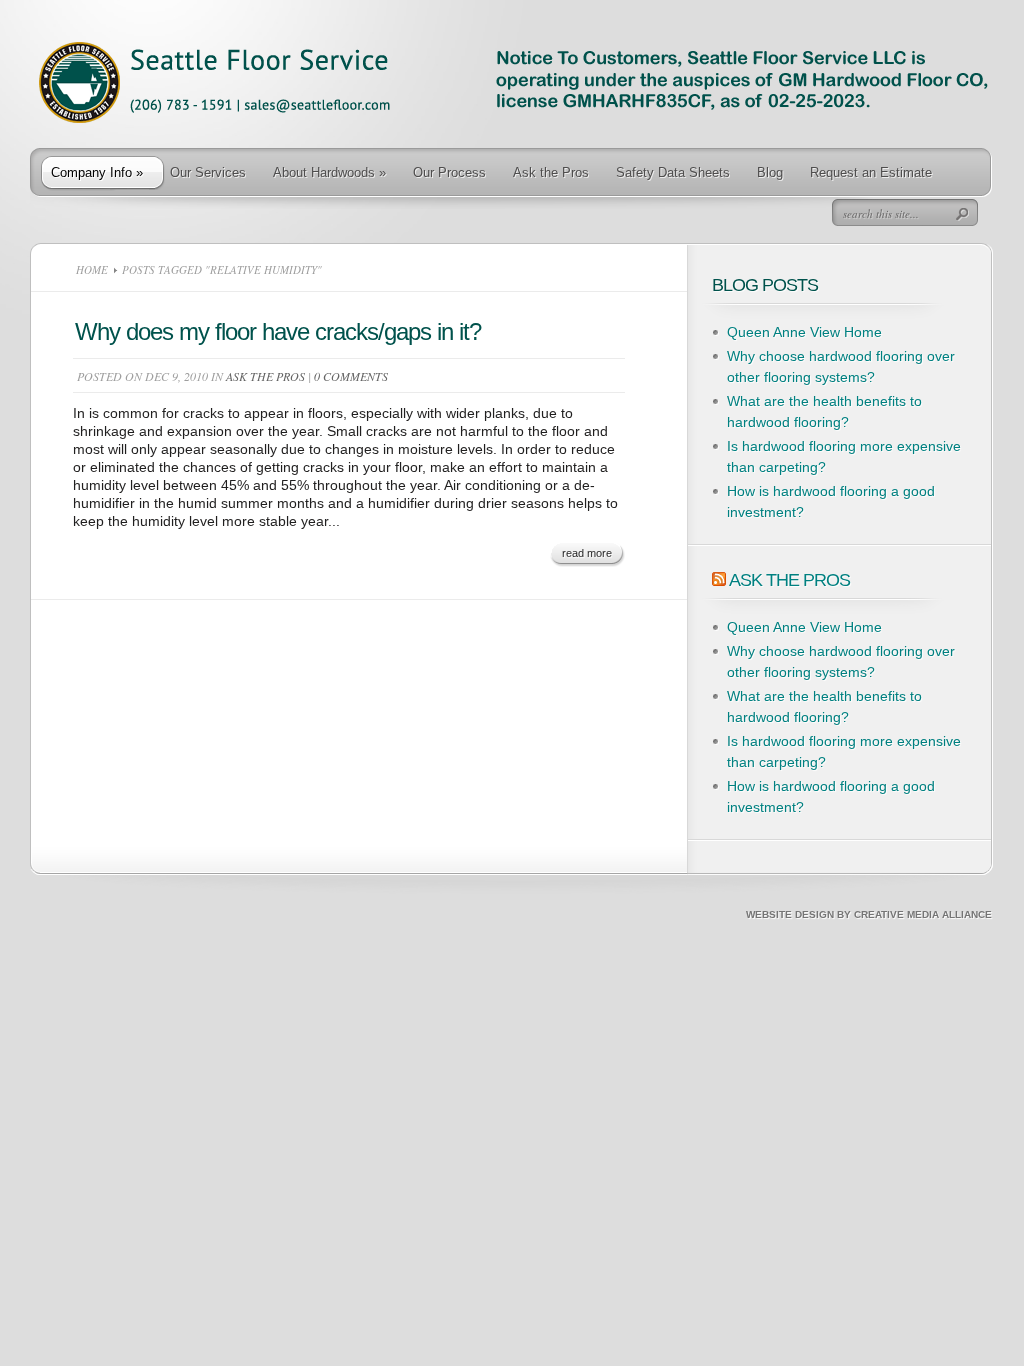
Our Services (208, 172)
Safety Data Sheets (673, 172)
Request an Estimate (871, 172)
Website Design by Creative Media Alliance (869, 914)
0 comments (351, 376)
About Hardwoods (329, 172)
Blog (770, 172)
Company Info (97, 172)
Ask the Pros (551, 172)
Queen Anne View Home (804, 332)
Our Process (449, 172)
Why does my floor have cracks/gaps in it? (278, 331)
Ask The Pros (789, 580)
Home (92, 269)
